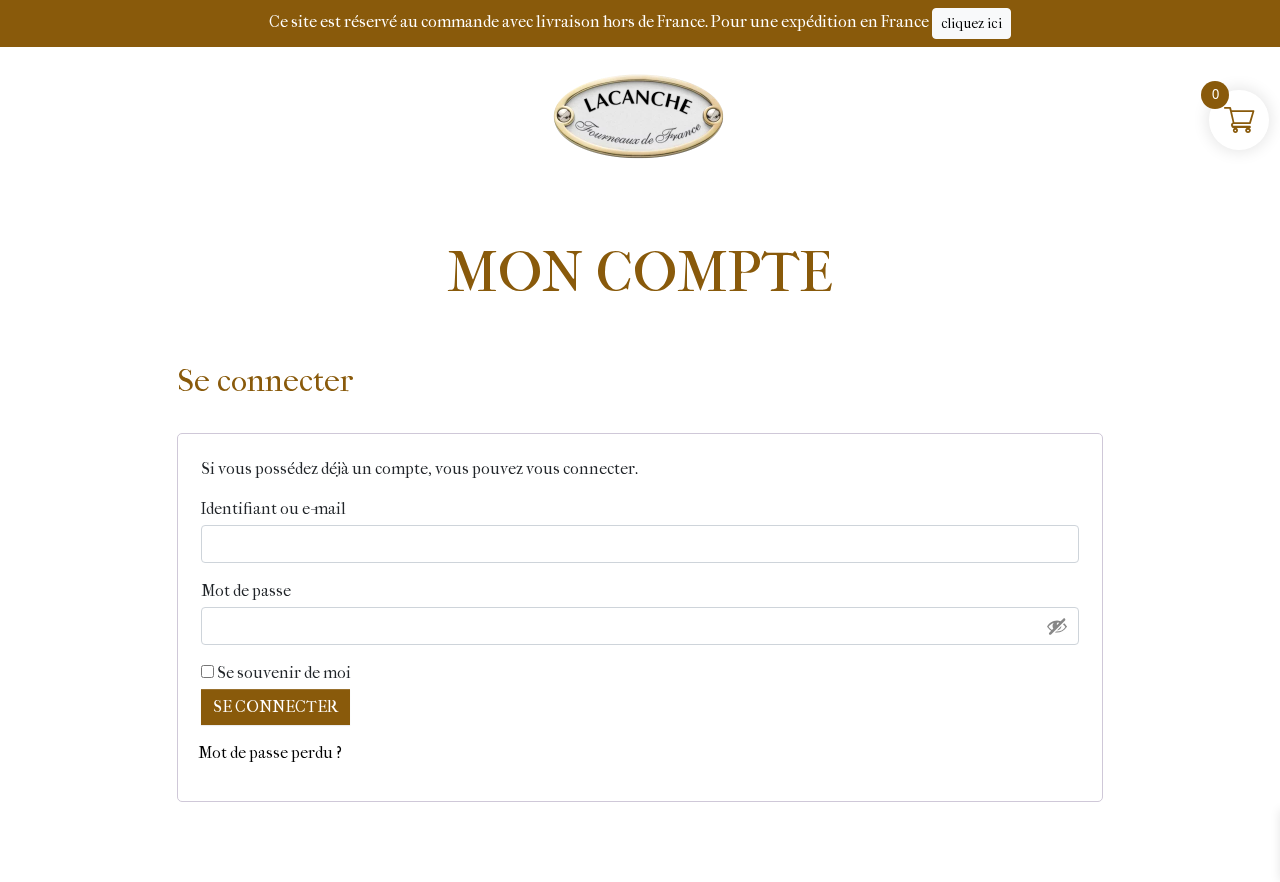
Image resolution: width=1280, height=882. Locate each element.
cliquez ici (971, 23)
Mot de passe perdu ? (270, 752)
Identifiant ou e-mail (320, 508)
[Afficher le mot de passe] (1057, 626)
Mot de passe (292, 590)
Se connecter (275, 706)
